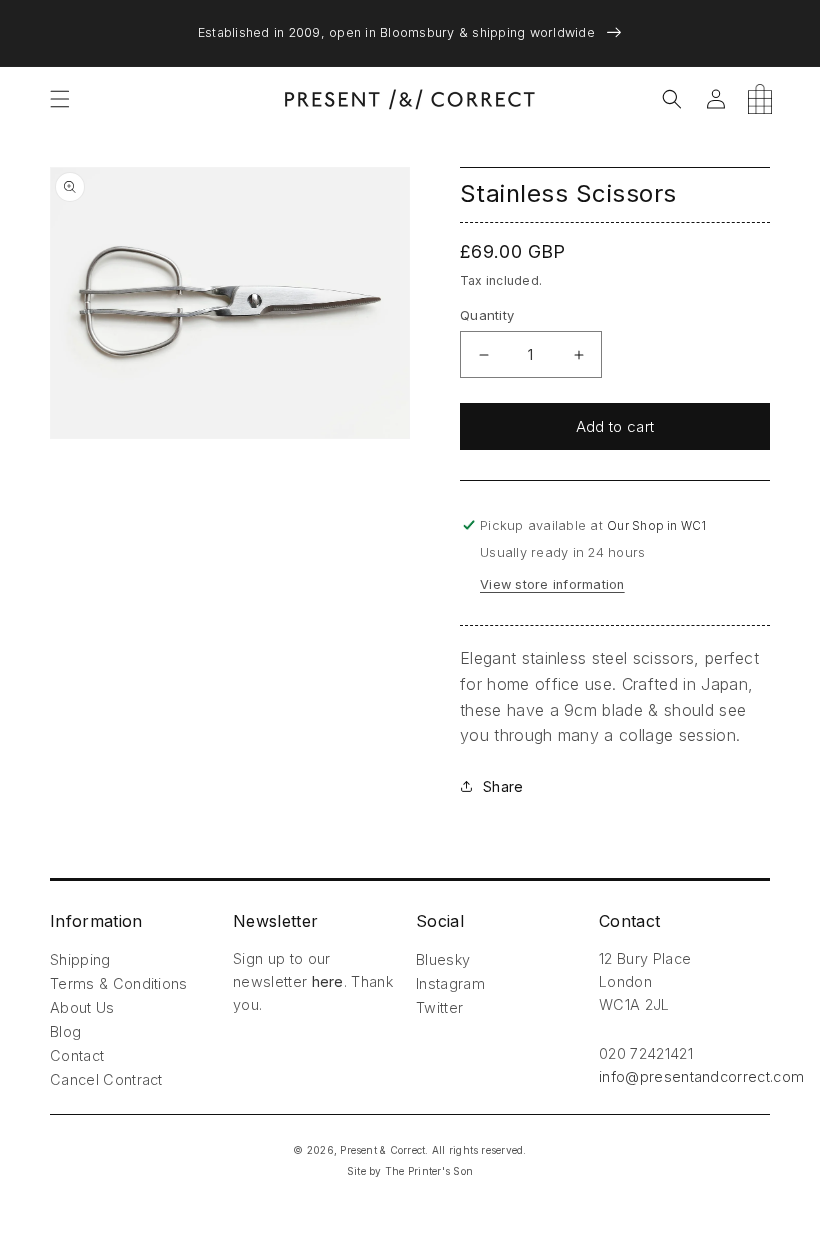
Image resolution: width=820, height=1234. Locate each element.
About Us (82, 1007)
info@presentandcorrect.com (701, 1076)
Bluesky (443, 959)
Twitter (439, 1007)
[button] (60, 99)
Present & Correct (382, 1150)
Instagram (450, 983)
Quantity (487, 315)
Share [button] (503, 786)
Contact (77, 1055)
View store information (552, 584)
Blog (65, 1031)
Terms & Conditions (119, 983)
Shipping (80, 959)
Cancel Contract (106, 1079)
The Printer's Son (429, 1171)
